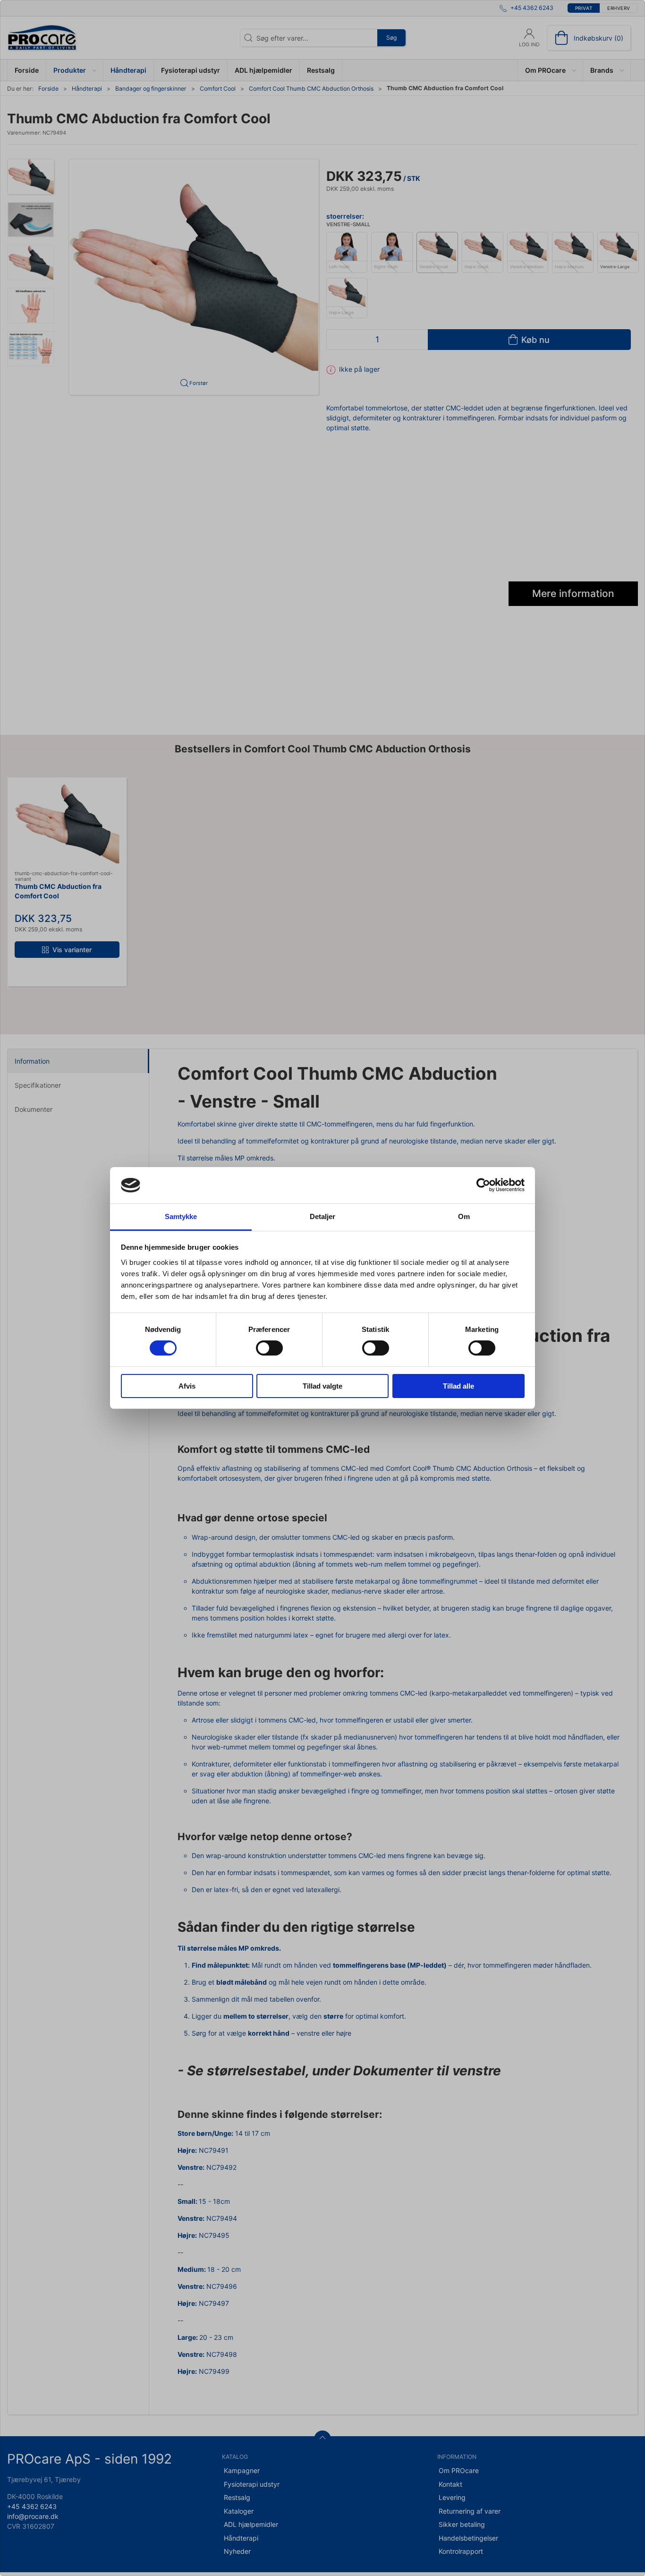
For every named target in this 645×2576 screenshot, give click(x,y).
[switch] (269, 1348)
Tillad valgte (322, 1386)
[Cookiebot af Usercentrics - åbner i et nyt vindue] (483, 1185)
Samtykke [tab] (181, 1216)
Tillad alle (458, 1386)
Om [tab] (464, 1216)
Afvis (187, 1386)
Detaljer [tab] (323, 1216)
